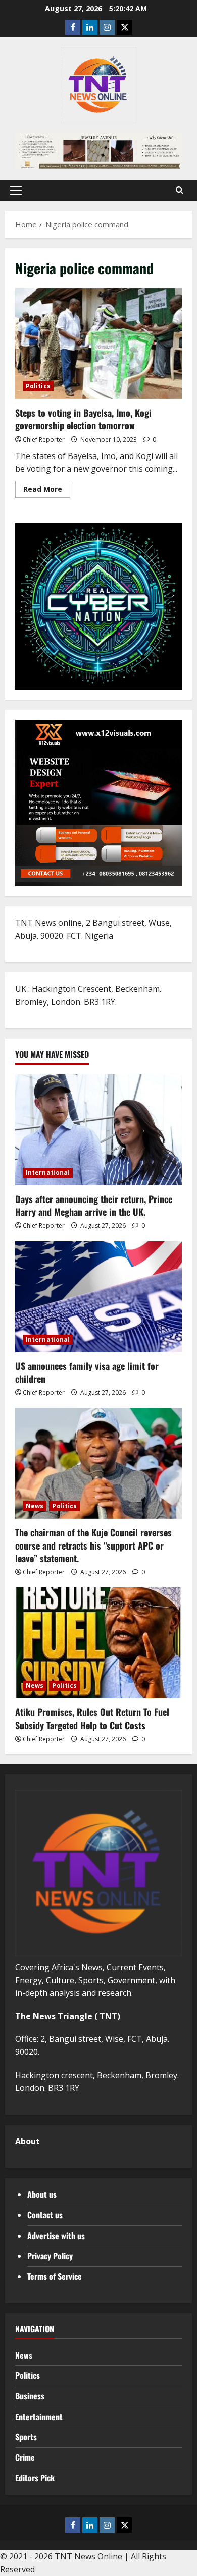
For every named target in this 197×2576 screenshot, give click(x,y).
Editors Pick (35, 2478)
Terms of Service (55, 2276)
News (35, 1506)
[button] (16, 190)
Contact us (45, 2215)
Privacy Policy (50, 2256)
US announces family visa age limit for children (87, 1372)
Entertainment (39, 2417)
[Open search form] (180, 190)
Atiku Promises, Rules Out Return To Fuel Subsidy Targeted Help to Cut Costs (92, 1718)
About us (42, 2194)
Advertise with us (56, 2236)
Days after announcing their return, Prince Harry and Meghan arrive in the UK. (94, 1205)
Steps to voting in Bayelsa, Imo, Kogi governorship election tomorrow (98, 344)
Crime (25, 2457)
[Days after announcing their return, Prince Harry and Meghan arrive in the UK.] (98, 1130)
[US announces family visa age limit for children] (98, 1297)
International (48, 1172)
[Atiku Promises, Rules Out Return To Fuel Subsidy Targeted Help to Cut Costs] (98, 1643)
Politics (38, 386)
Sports (26, 2437)
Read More (47, 491)
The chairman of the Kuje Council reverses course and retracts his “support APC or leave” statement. (93, 1545)
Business (30, 2396)
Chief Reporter (44, 440)
